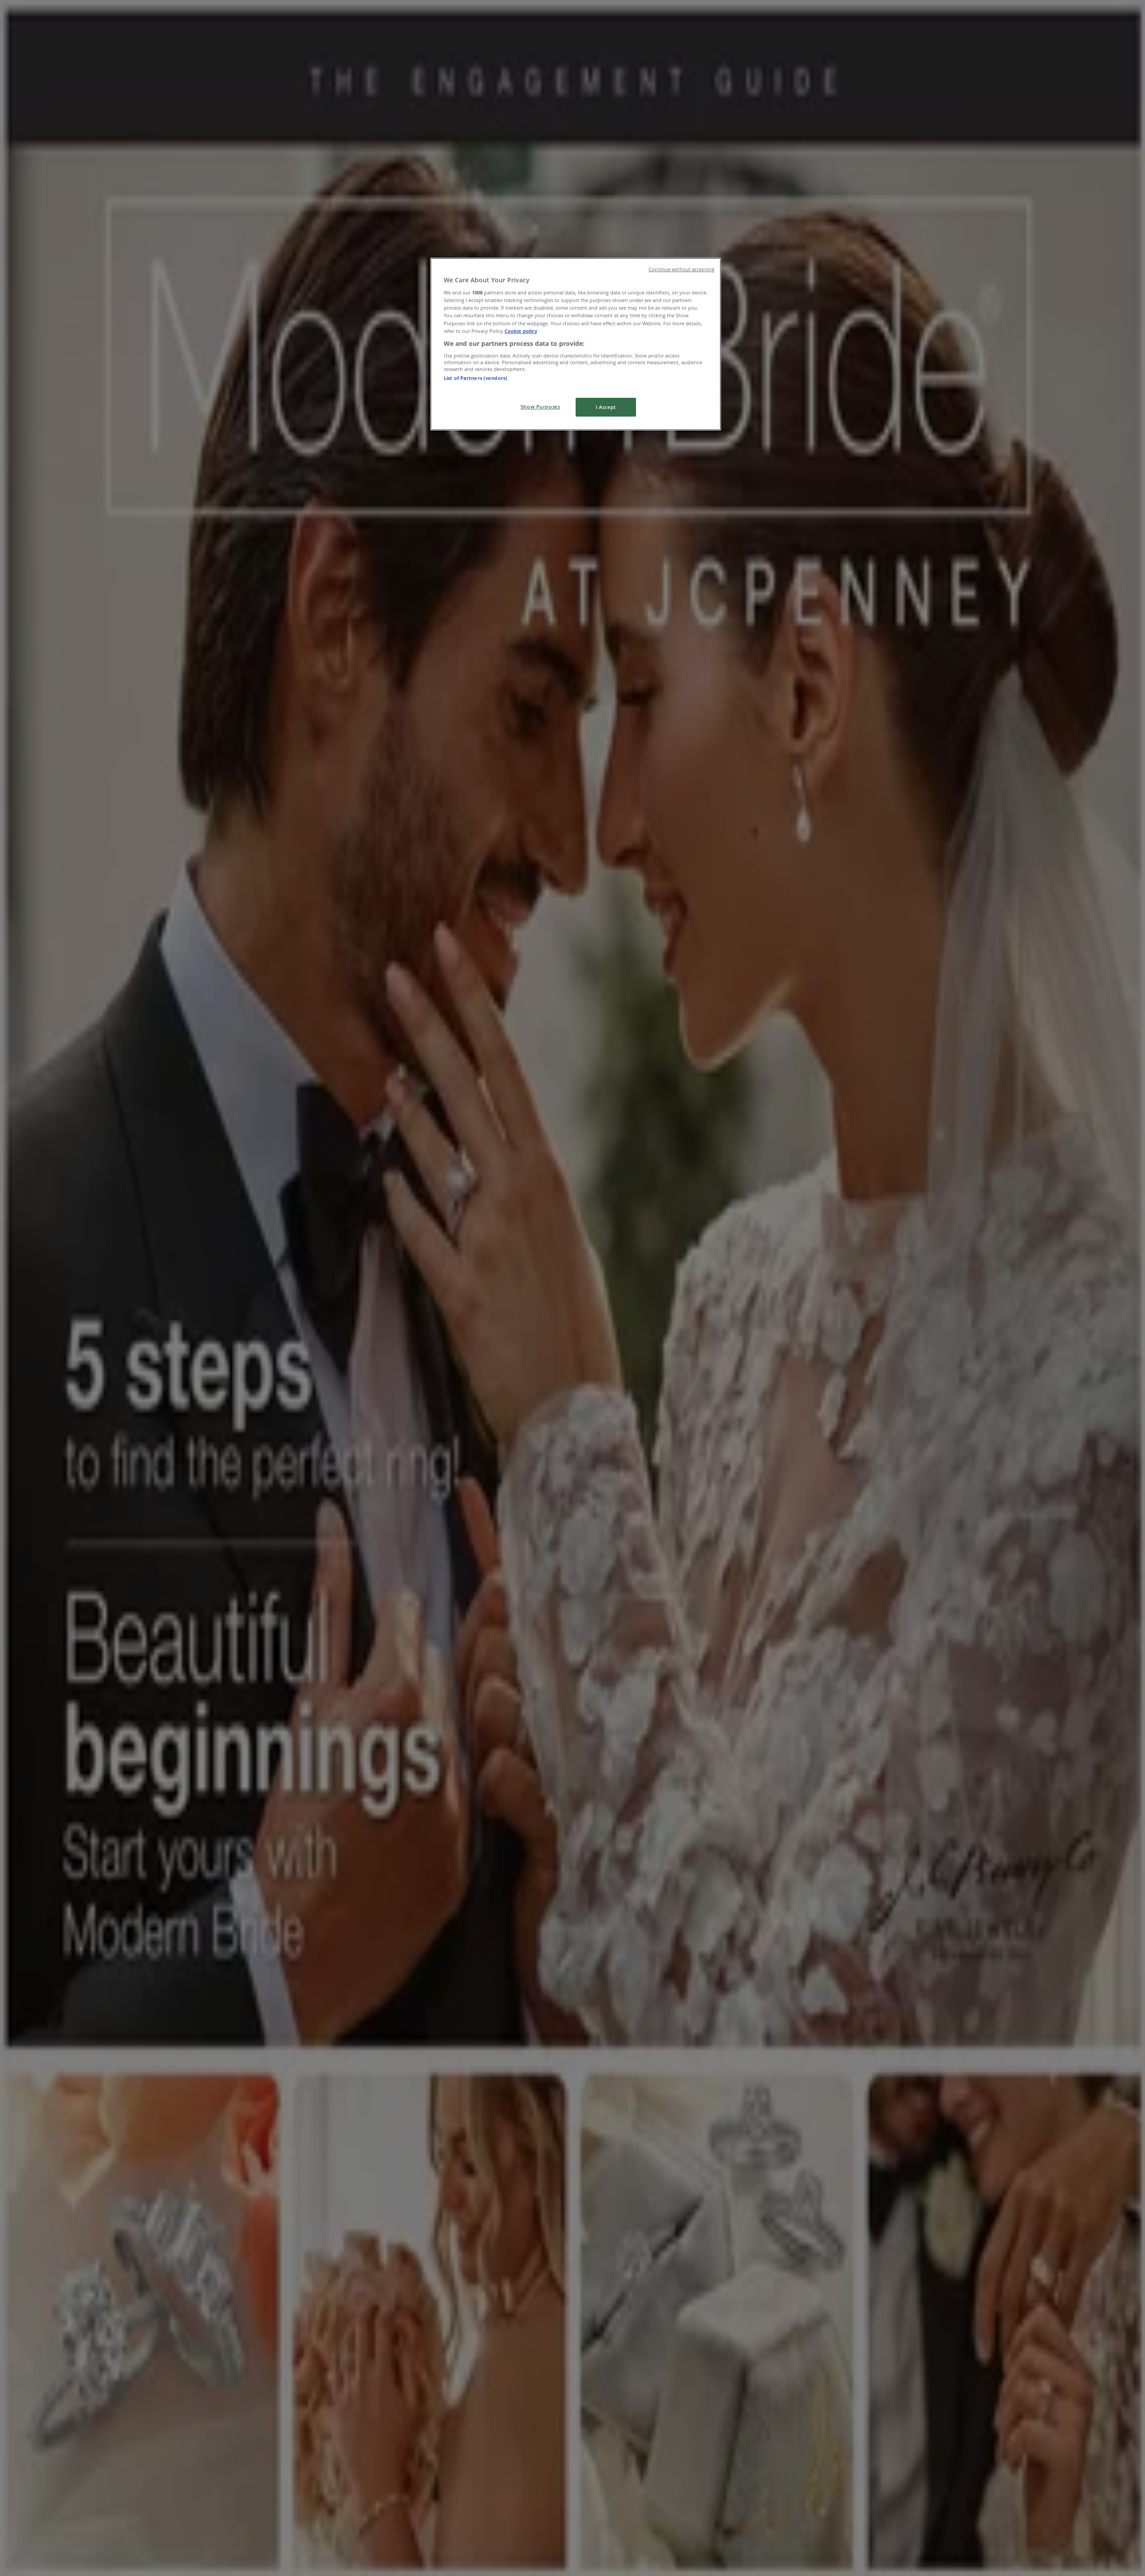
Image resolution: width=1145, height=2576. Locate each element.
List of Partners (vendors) (475, 378)
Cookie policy (521, 331)
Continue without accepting (681, 269)
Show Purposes (540, 407)
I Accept (606, 407)
